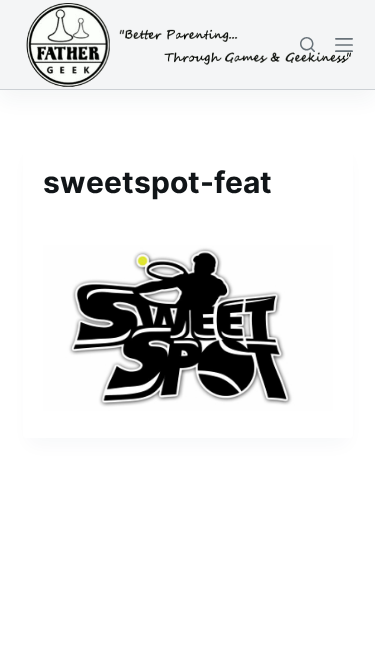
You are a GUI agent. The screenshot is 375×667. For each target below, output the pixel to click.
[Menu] (344, 45)
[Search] (307, 44)
